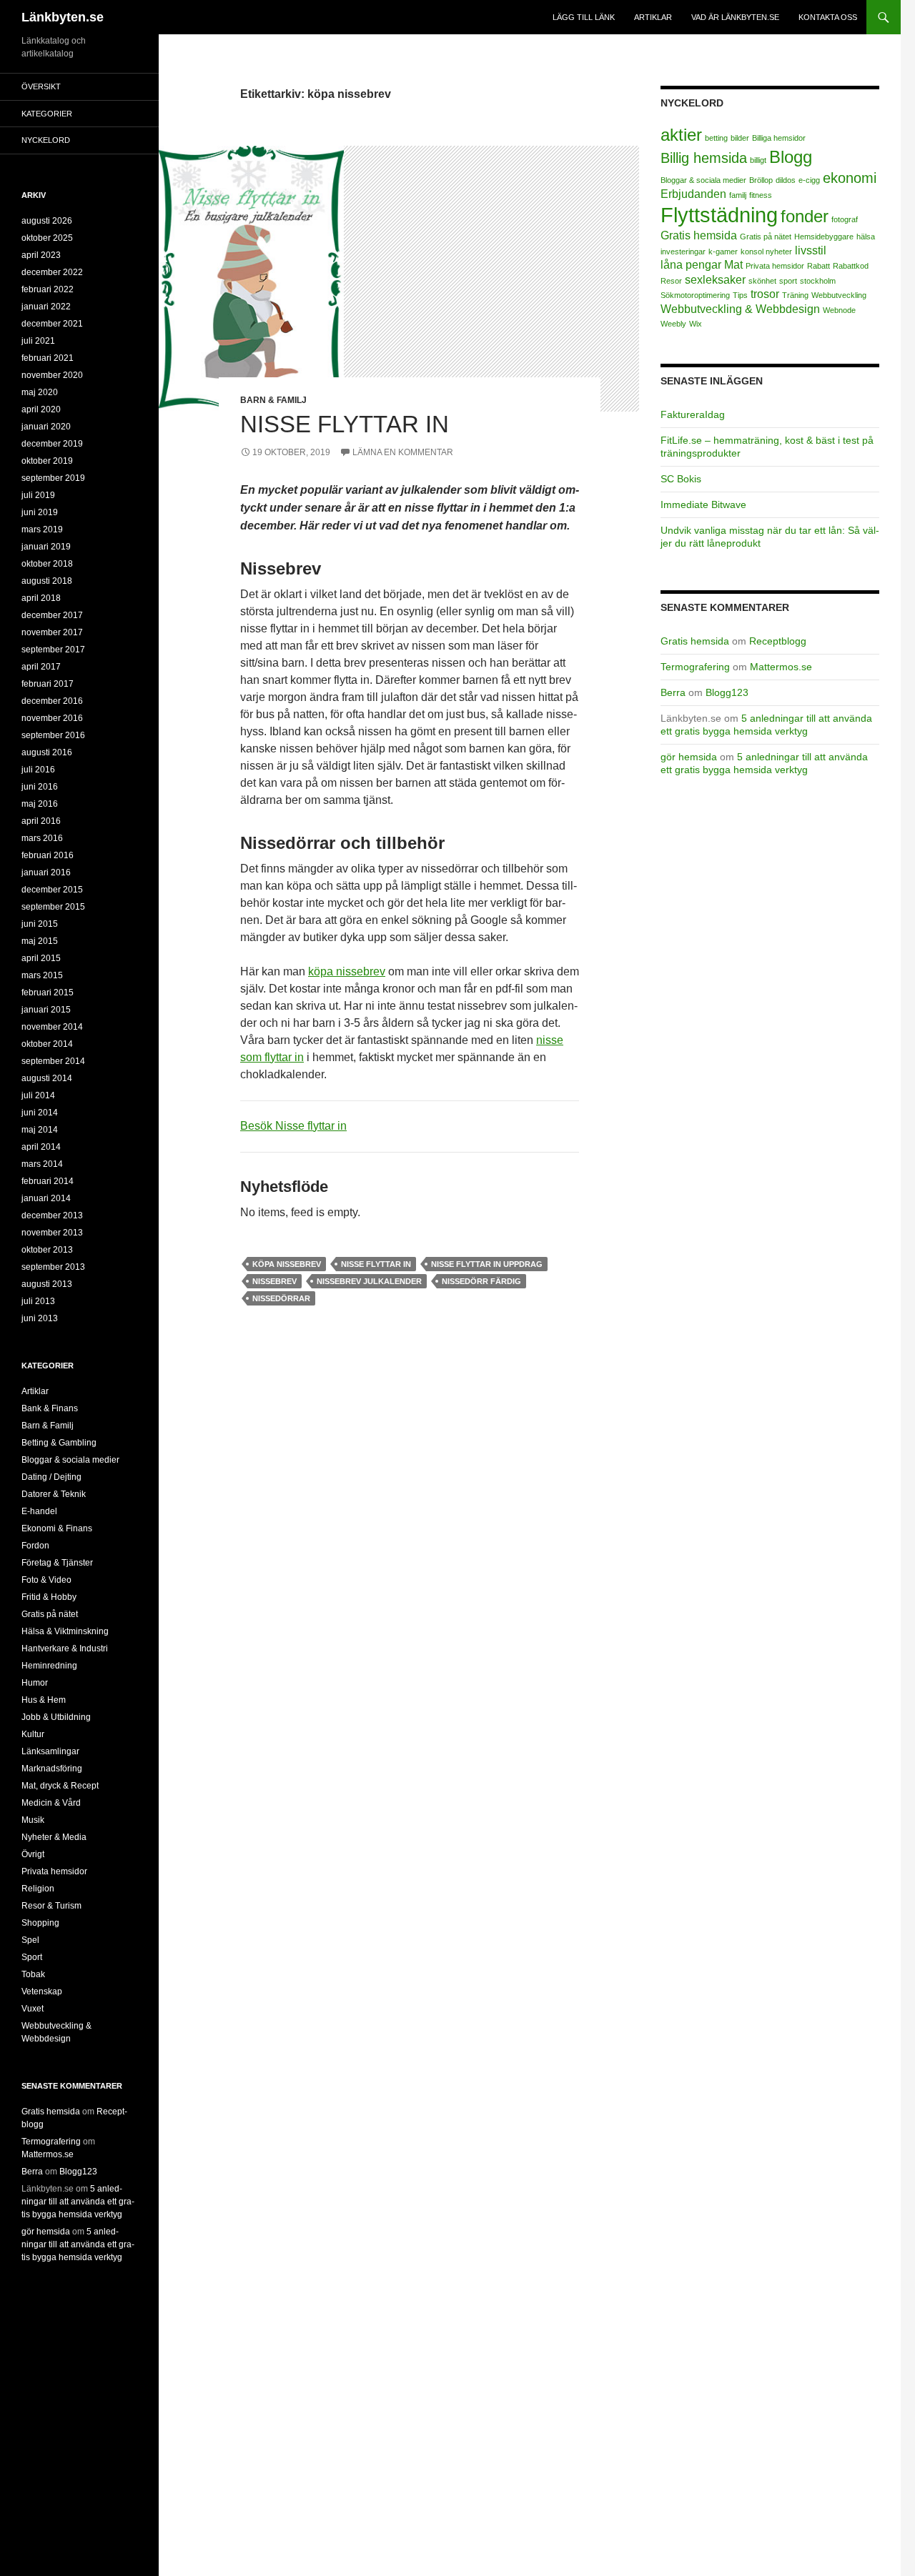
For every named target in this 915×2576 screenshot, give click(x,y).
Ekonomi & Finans (57, 1528)
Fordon (35, 1546)
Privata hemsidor (775, 266)
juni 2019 (40, 512)
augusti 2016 (47, 752)
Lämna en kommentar (403, 452)
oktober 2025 (47, 238)
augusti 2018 (47, 581)
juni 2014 (40, 1113)
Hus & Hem (44, 1700)
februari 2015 (48, 993)
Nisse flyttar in (345, 424)
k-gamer (723, 252)
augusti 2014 (47, 1078)
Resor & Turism (51, 1906)
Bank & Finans (50, 1408)
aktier (681, 135)
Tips (740, 295)
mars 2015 (42, 975)
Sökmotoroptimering (695, 295)
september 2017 (53, 650)
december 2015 (52, 890)
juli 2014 (38, 1095)
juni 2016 (40, 787)
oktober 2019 (47, 461)
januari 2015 (46, 1010)
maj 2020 (40, 392)
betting (716, 138)
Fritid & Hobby (49, 1597)
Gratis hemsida (699, 235)
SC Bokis (681, 479)
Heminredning (49, 1666)
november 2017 (52, 632)
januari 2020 (46, 427)
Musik (33, 1820)
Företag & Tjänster (57, 1563)
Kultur (33, 1734)
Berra (673, 692)
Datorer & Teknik (54, 1494)
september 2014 (53, 1061)
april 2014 (41, 1147)
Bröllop (761, 180)
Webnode (839, 310)
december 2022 (52, 272)
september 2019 (53, 478)
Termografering (695, 667)
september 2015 (53, 907)
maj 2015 (40, 941)
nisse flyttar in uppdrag (487, 1264)
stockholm (818, 281)
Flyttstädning (719, 215)
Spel (30, 1940)
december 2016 (52, 701)
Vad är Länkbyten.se (735, 17)
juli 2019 (38, 495)
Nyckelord (46, 140)
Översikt (41, 86)
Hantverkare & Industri (65, 1648)
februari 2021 (48, 358)
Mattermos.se (781, 667)
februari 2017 (48, 684)
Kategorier (47, 114)
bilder (740, 138)
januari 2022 (46, 307)
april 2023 (41, 255)
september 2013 (53, 1267)
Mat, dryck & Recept (60, 1786)
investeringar (683, 252)
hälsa (866, 237)
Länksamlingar (50, 1751)
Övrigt (33, 1854)
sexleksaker (715, 280)
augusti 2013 (47, 1284)
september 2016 (53, 735)
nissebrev (274, 1281)
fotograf (845, 219)
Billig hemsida (704, 158)
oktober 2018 (47, 564)
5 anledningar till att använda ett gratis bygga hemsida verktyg (78, 2202)
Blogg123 (727, 692)
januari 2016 (46, 872)
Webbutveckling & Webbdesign (740, 309)
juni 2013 (40, 1318)
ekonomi (850, 178)
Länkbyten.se (63, 17)
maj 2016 (40, 804)
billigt (758, 160)
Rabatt (818, 266)
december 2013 (52, 1215)
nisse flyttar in (376, 1264)
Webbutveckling (839, 295)
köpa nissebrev (347, 971)
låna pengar (691, 265)
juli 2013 (38, 1301)
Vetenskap (42, 1991)
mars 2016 (42, 838)
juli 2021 (38, 341)
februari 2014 (48, 1181)
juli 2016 (38, 770)
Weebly (673, 324)
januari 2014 (46, 1198)
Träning (795, 295)
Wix (696, 324)
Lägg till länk (584, 17)
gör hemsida (689, 757)
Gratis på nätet (766, 237)
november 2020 (52, 375)
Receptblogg (778, 641)
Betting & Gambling (59, 1443)
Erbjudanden (693, 194)
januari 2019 (46, 547)
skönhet (762, 281)
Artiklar (653, 17)
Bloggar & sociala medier (703, 180)
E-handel (39, 1511)
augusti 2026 (47, 221)
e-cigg (809, 180)
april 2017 (41, 667)
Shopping (40, 1923)
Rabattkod (851, 266)
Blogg (791, 157)
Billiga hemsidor (779, 138)
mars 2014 (42, 1164)
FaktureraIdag (693, 414)
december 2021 (52, 324)
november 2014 (52, 1027)
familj (738, 195)
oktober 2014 (47, 1044)
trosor (765, 294)
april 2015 (41, 958)
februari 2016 (48, 855)
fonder (805, 216)
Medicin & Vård (51, 1803)
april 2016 (41, 821)
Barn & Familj (273, 400)
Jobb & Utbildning (56, 1717)
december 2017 (52, 615)
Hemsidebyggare (824, 237)
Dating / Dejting (51, 1477)
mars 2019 (42, 529)
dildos (786, 180)
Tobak (33, 1974)
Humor (35, 1683)
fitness (761, 195)
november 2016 (52, 718)
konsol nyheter (766, 252)
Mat (733, 265)
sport (788, 281)
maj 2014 (40, 1130)
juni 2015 (40, 924)
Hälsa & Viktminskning (65, 1631)
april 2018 (41, 598)
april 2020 (41, 409)
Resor (671, 281)
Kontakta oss (828, 17)
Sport (32, 1957)
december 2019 (52, 444)
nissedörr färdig (481, 1281)
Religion (38, 1889)
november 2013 (52, 1233)
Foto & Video (46, 1580)
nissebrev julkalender (369, 1281)
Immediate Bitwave (703, 504)
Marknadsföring (52, 1769)
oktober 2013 (47, 1250)
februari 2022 (48, 289)
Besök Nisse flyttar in (293, 1126)
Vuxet (33, 2009)
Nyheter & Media (54, 1837)
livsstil (811, 250)
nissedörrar (281, 1298)
